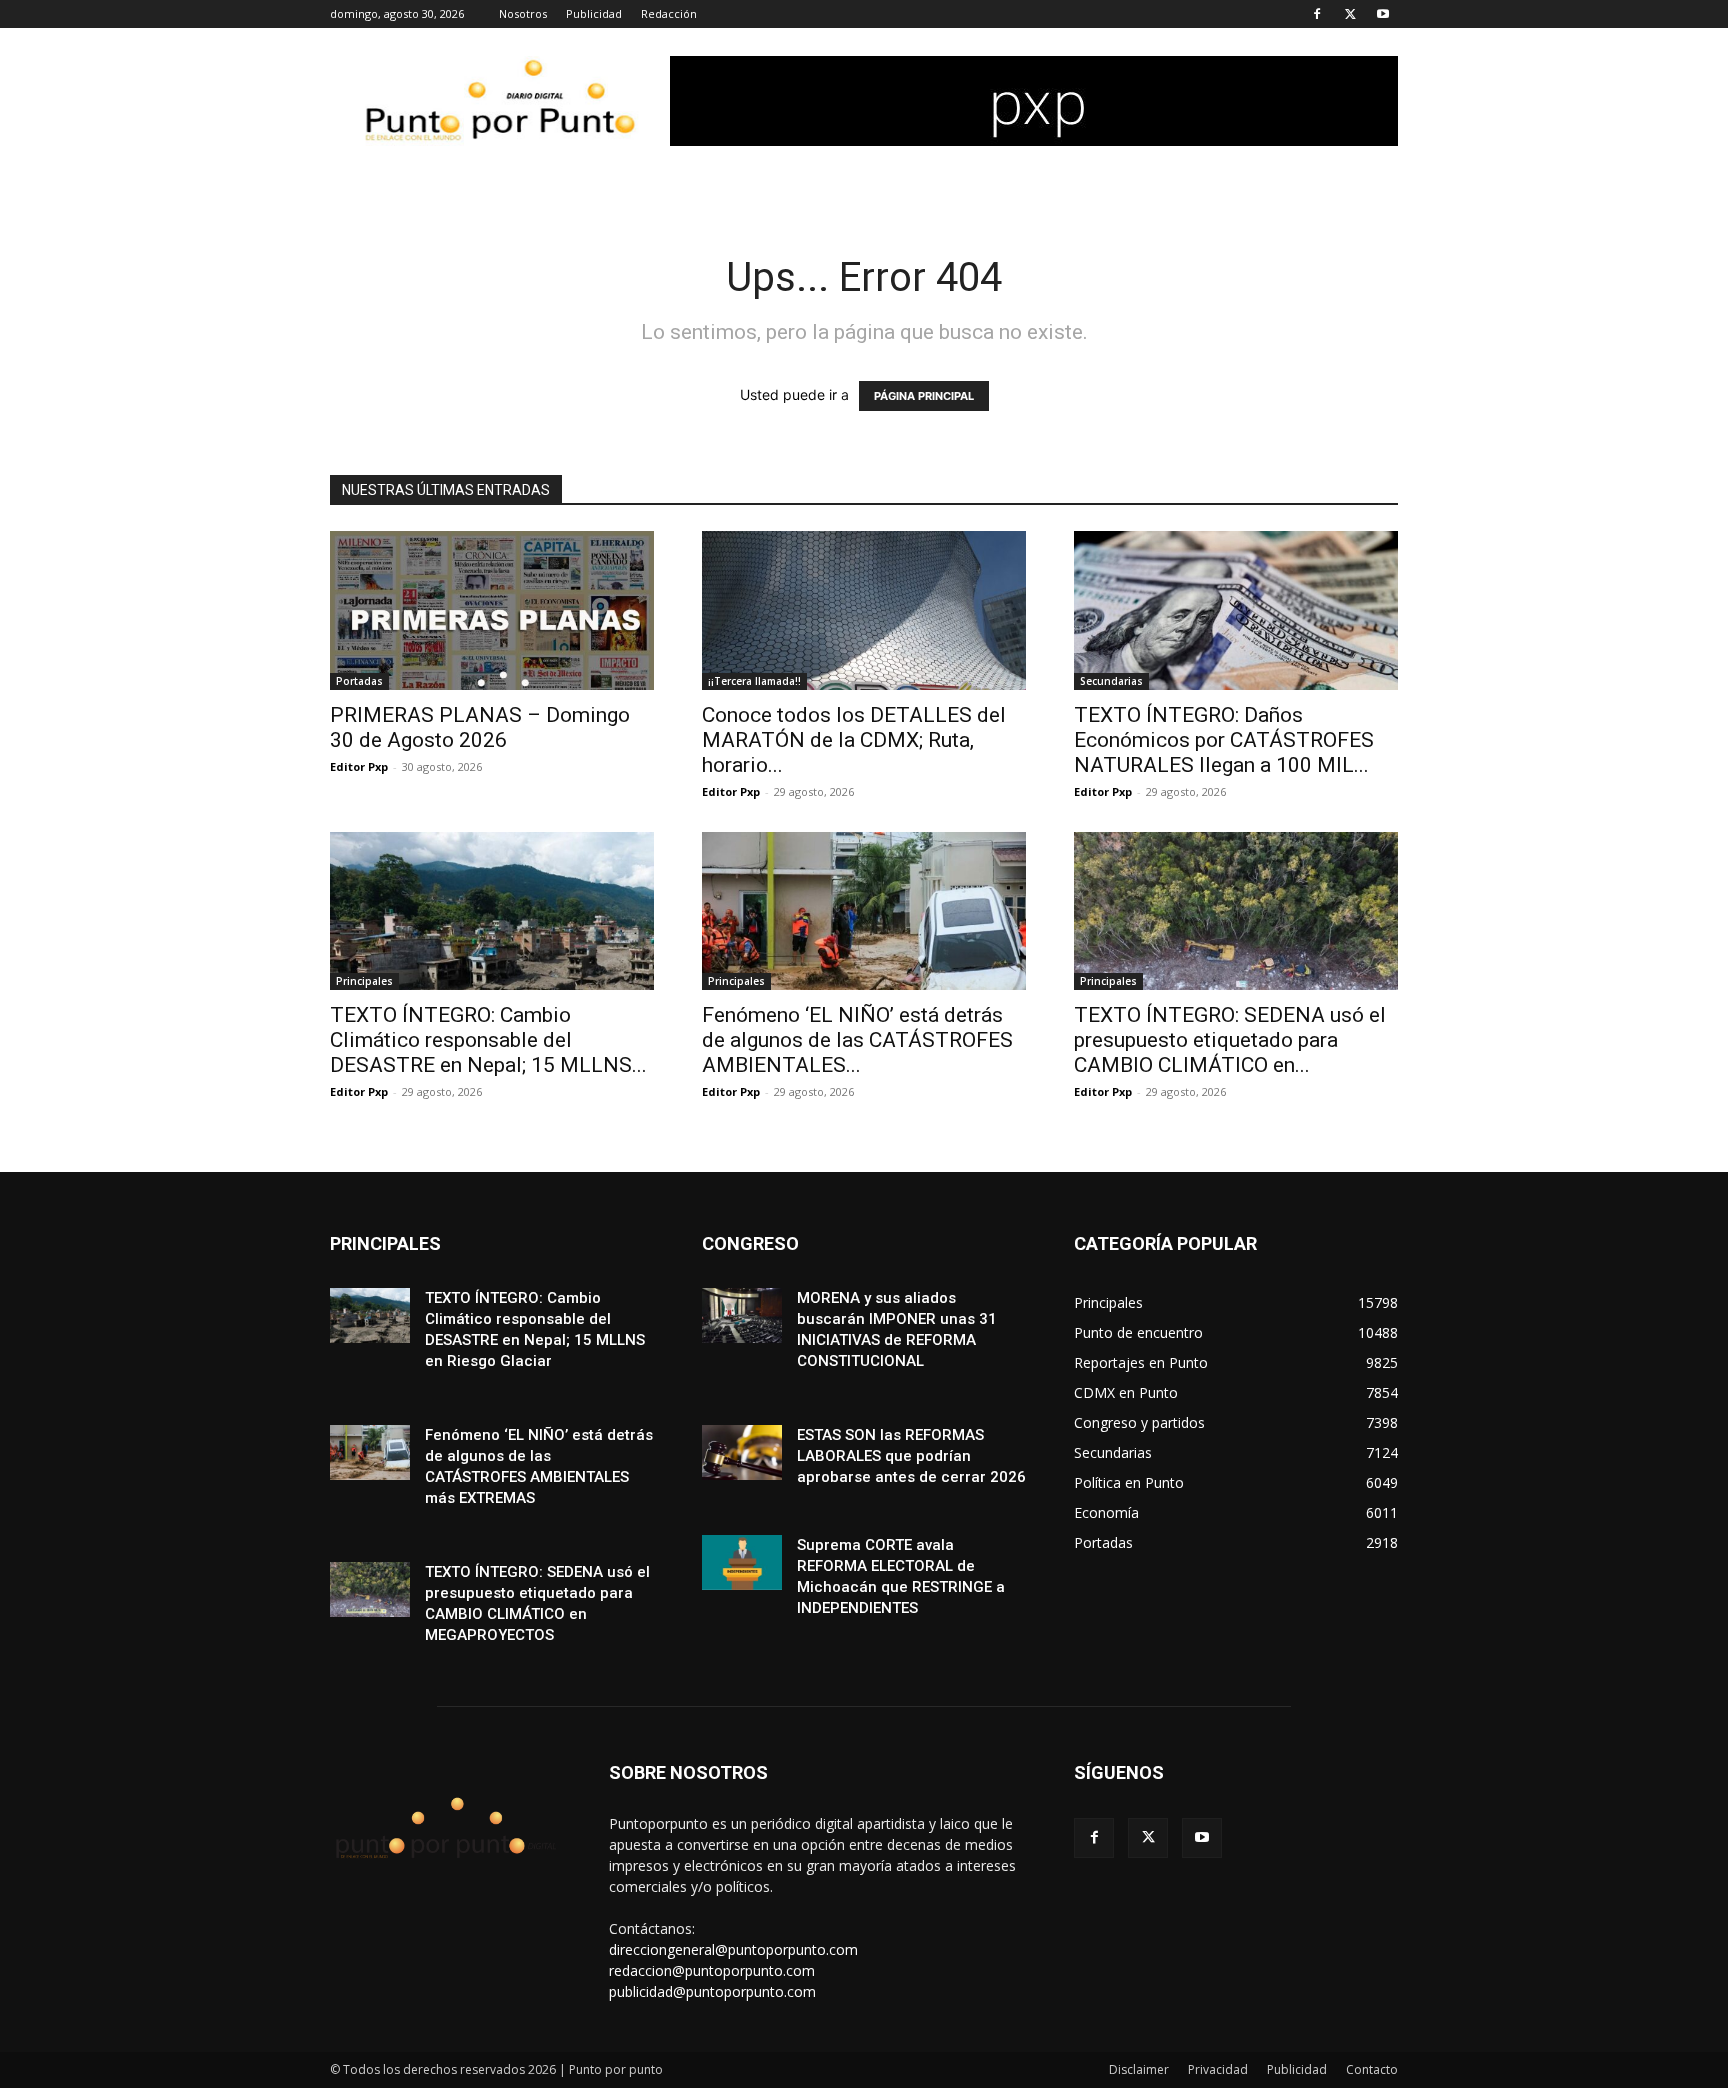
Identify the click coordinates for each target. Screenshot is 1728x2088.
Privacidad (1218, 2069)
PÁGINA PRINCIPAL (924, 396)
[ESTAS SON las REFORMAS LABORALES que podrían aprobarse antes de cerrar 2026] (742, 1452)
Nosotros (523, 13)
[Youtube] (1383, 14)
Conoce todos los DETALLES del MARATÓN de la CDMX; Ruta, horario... (854, 740)
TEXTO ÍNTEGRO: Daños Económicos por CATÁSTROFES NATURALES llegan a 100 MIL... (1224, 740)
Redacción (669, 13)
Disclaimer (1139, 2069)
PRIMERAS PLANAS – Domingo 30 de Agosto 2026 (480, 727)
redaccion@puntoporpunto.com (712, 1970)
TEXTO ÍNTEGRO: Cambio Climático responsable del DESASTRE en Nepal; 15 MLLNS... (488, 1040)
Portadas (359, 681)
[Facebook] (1317, 14)
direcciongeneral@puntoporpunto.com (733, 1949)
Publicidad (594, 13)
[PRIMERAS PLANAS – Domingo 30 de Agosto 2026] (492, 610)
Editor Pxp (359, 766)
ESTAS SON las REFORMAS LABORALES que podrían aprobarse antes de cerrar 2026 (911, 1456)
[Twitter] (1350, 14)
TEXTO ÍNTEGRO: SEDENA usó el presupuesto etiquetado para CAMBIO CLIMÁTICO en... (1230, 1040)
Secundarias (1111, 681)
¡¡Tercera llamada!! (754, 681)
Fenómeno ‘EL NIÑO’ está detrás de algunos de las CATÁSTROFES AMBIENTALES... (857, 1040)
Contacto (1372, 2069)
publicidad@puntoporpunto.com (712, 1991)
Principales (364, 981)
